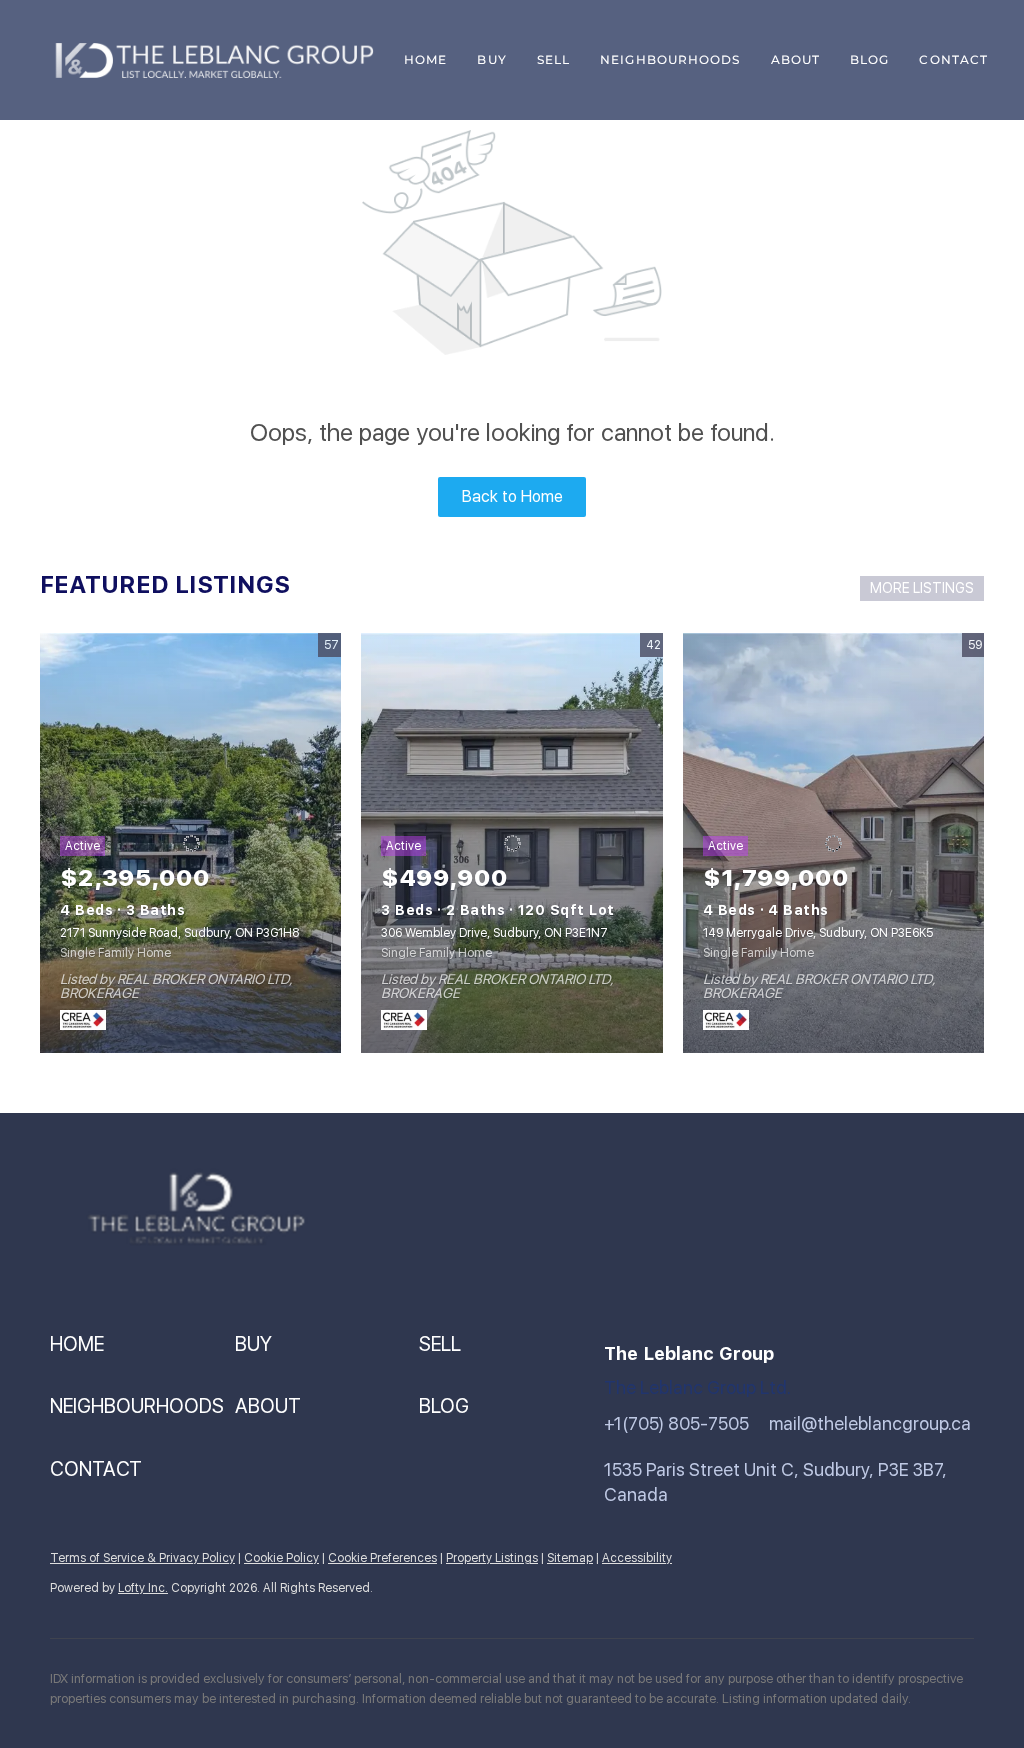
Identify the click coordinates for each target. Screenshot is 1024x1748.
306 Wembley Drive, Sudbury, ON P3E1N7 (494, 933)
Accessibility (637, 1558)
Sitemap (570, 1558)
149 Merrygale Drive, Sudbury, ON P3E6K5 (818, 933)
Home (425, 59)
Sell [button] (553, 59)
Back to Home (512, 496)
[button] (142, 1344)
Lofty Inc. (143, 1588)
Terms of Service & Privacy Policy (142, 1558)
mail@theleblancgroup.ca (870, 1423)
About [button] (796, 59)
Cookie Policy (281, 1558)
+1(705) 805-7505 (676, 1423)
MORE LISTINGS (922, 588)
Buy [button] (491, 59)
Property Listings (492, 1558)
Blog (869, 59)
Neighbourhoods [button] (670, 59)
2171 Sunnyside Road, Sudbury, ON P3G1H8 (179, 933)
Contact (953, 59)
